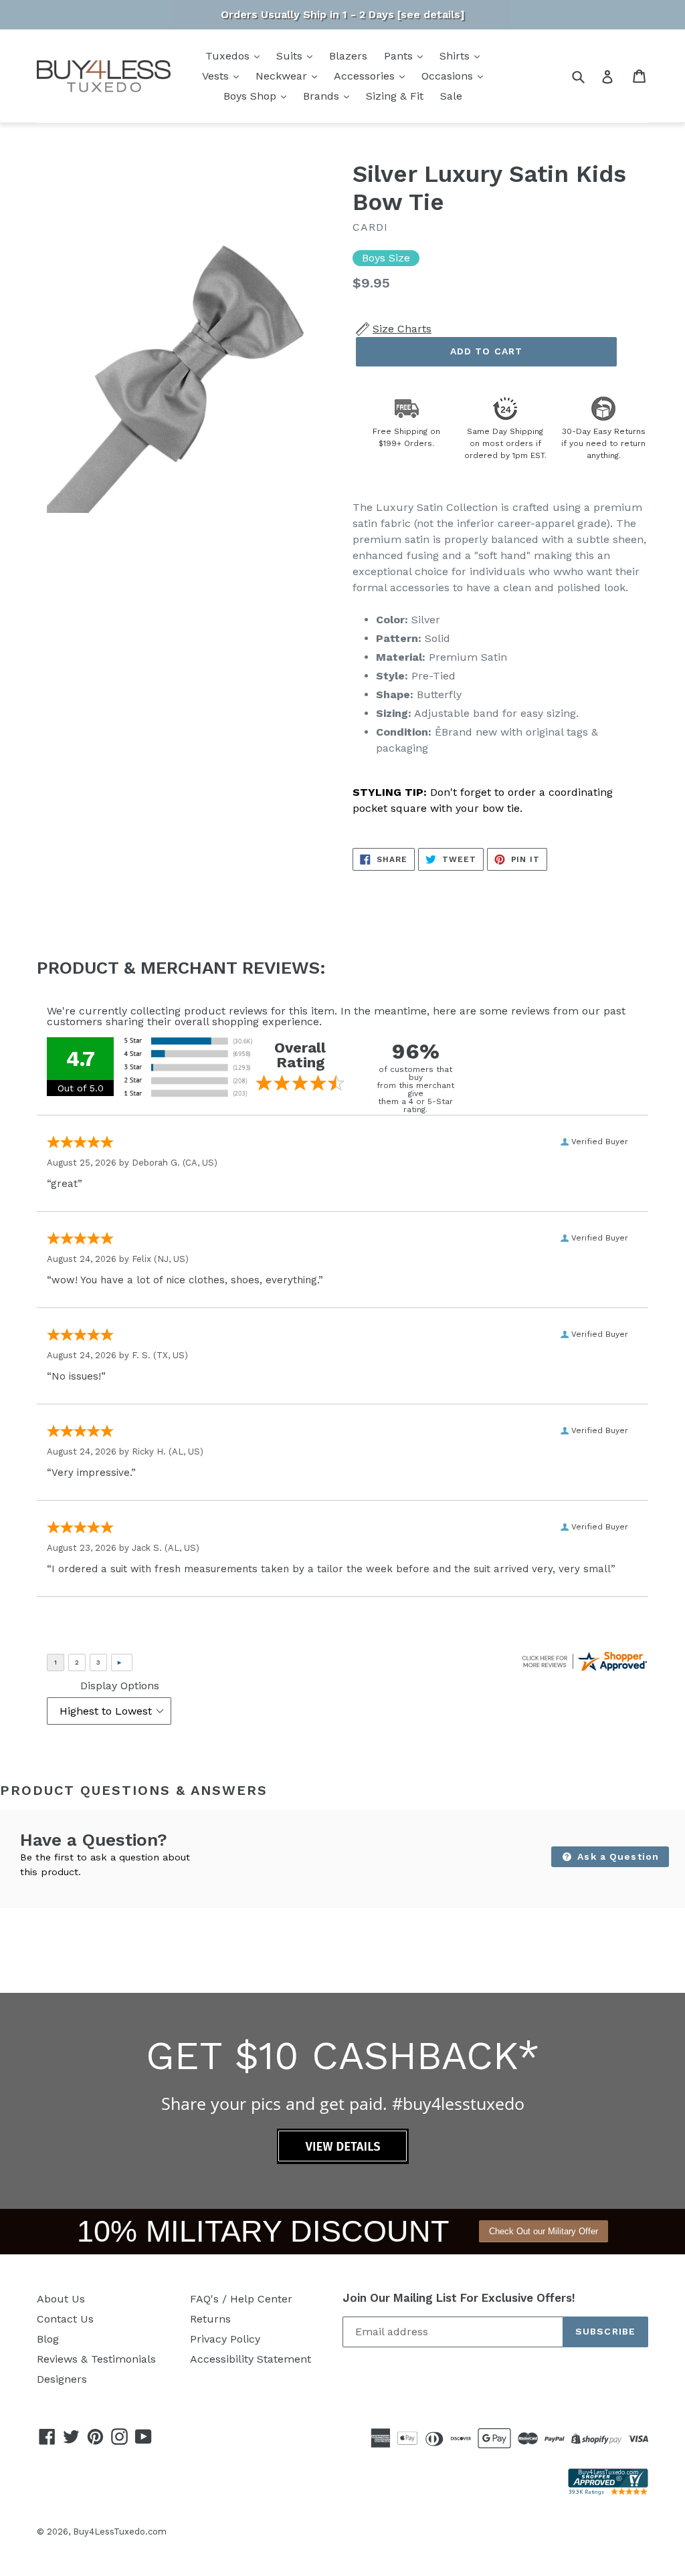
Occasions (449, 76)
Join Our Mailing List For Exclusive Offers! (459, 2298)
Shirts (456, 56)
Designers (62, 2379)
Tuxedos (229, 56)
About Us (61, 2299)
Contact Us (65, 2319)
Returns (210, 2319)
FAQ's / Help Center (241, 2299)
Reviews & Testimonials (96, 2359)
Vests (217, 76)
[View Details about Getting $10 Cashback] (343, 2160)
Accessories (366, 76)
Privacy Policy (225, 2339)
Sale (451, 96)
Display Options (120, 1686)
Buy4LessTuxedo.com (120, 2532)
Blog (48, 2339)
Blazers (348, 56)
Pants (400, 56)
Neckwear (283, 76)
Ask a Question (616, 1856)
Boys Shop (252, 96)
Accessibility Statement (251, 2359)
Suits (291, 56)
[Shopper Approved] (608, 2491)
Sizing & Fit (395, 96)
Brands (323, 96)
